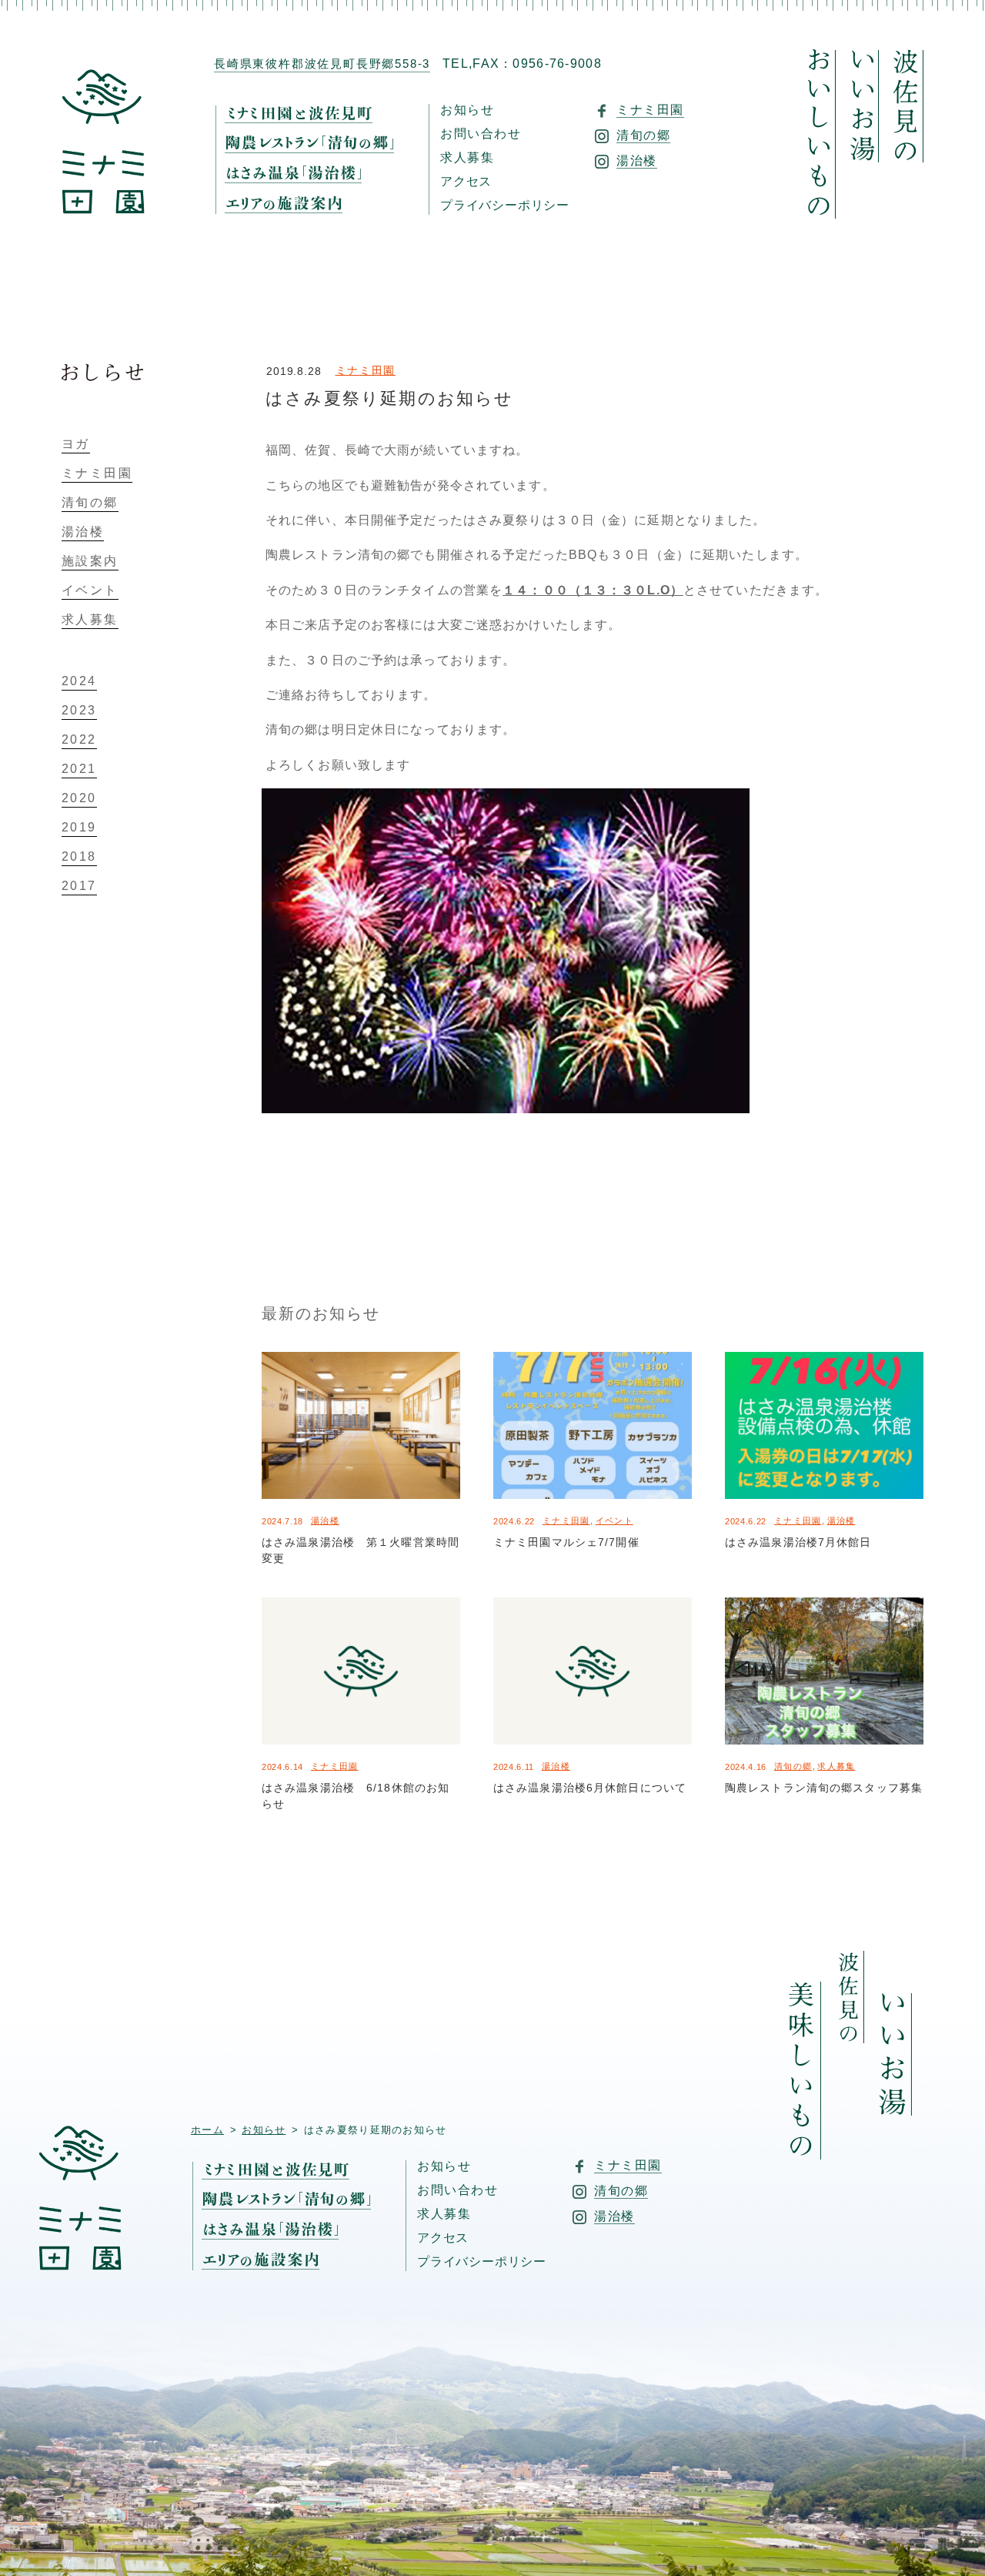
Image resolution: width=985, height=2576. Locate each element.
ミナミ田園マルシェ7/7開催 (566, 1542)
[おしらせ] (103, 371)
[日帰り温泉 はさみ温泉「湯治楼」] (305, 181)
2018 (79, 857)
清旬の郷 (793, 1766)
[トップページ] (103, 209)
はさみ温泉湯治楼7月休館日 (798, 1542)
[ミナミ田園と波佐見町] (310, 120)
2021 (79, 769)
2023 (79, 711)
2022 (79, 740)
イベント (614, 1521)
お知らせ (467, 110)
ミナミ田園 (366, 370)
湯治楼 (325, 1521)
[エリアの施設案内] (295, 205)
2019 (79, 828)
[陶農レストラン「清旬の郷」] (321, 151)
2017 (79, 886)
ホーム (207, 2130)
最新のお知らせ (321, 1313)
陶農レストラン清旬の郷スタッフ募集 (824, 1788)
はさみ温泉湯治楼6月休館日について (590, 1788)
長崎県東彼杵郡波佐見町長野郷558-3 (322, 64)
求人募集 (467, 158)
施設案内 (90, 561)
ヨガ (76, 444)
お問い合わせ (481, 134)
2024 (79, 681)
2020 (79, 798)
